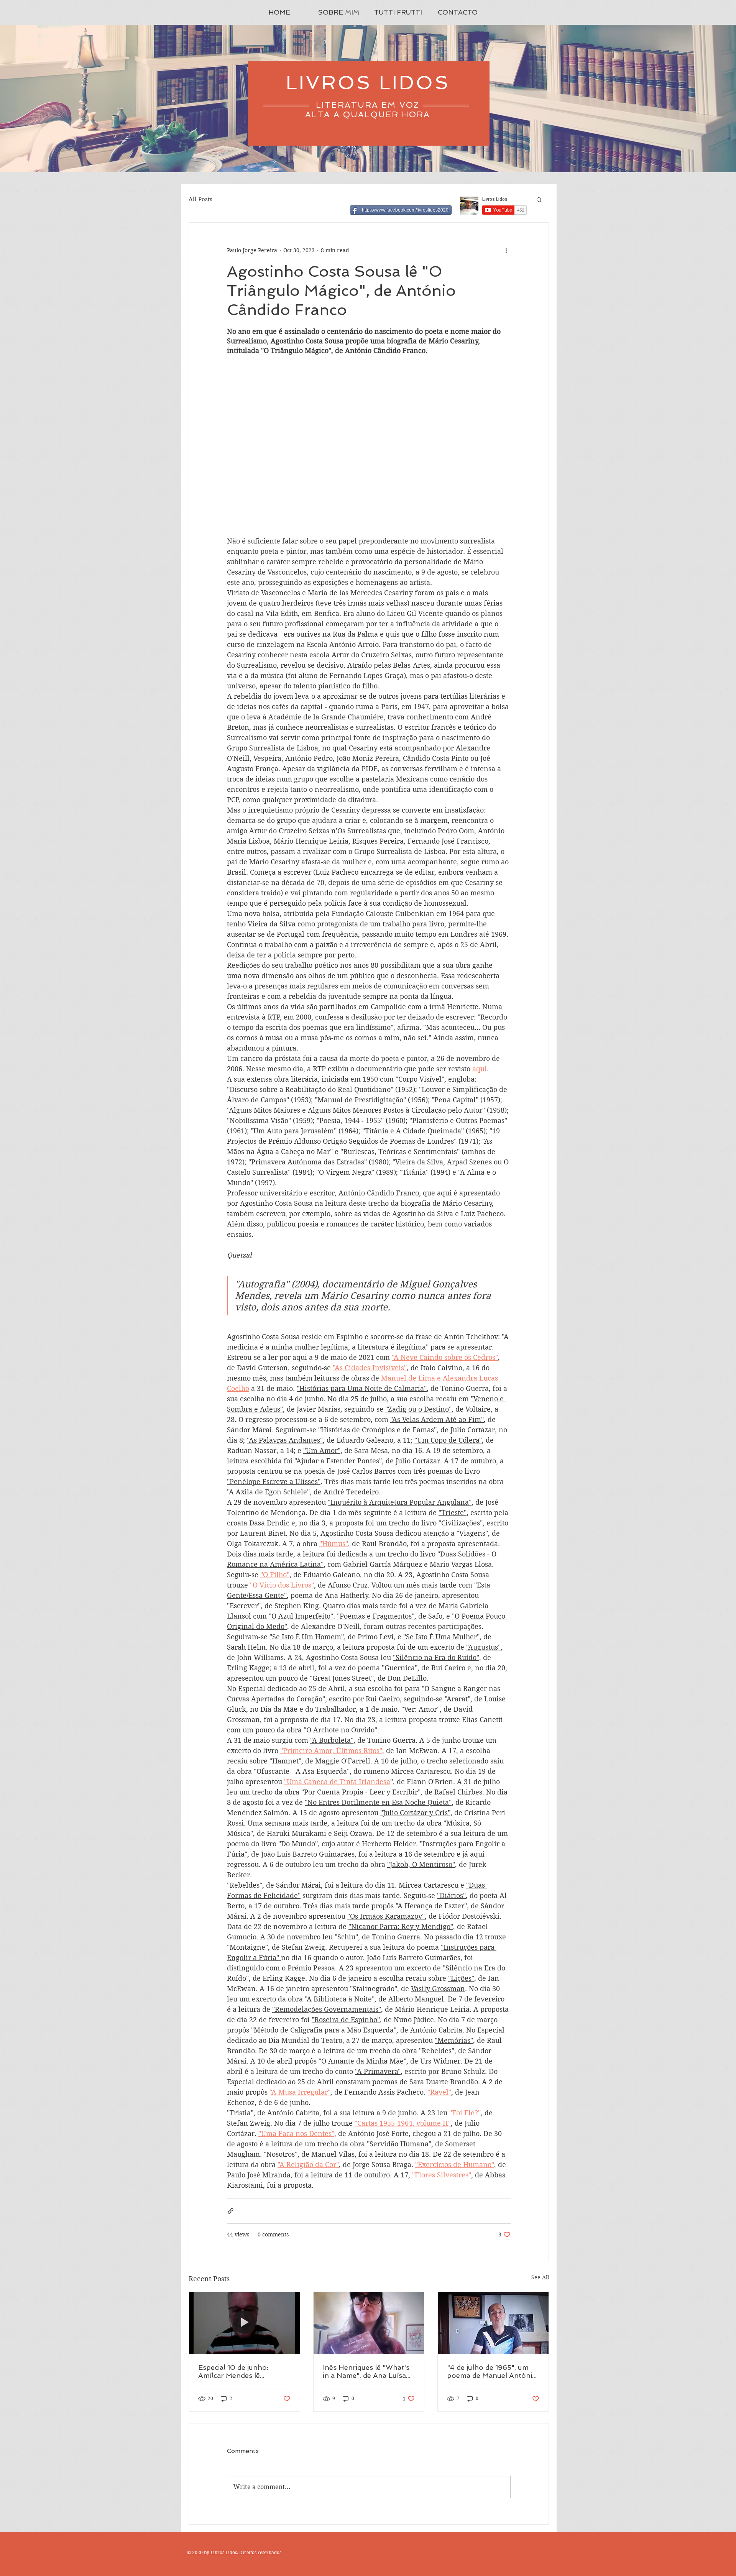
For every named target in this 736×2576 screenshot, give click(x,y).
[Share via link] (231, 2211)
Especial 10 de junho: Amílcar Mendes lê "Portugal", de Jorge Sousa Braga (244, 2371)
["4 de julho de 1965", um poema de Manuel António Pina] (493, 2323)
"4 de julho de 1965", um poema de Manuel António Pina (492, 2371)
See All (540, 2277)
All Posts (200, 199)
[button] (539, 199)
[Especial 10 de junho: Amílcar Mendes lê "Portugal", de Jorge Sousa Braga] (244, 2323)
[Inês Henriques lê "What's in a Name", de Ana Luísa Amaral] (369, 2323)
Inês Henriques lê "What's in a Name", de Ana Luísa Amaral (366, 2371)
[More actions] (506, 250)
